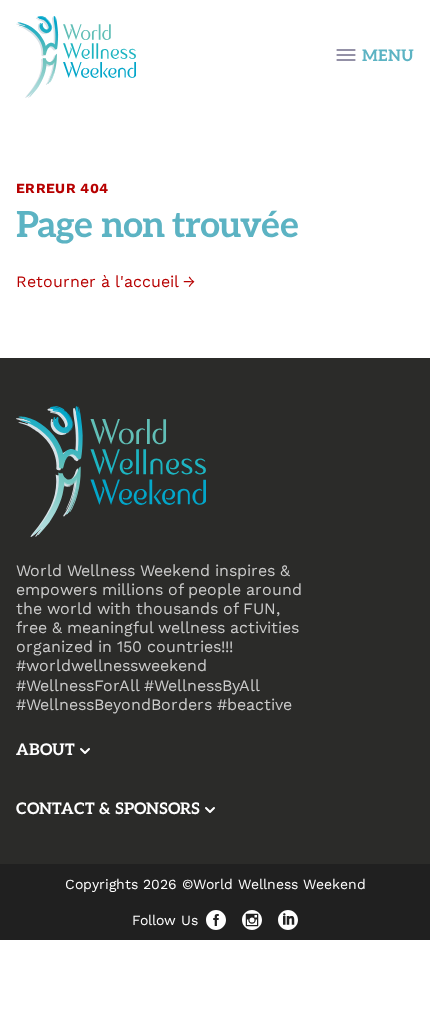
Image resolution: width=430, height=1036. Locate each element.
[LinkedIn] (288, 920)
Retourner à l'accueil (105, 281)
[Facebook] (216, 920)
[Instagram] (252, 920)
